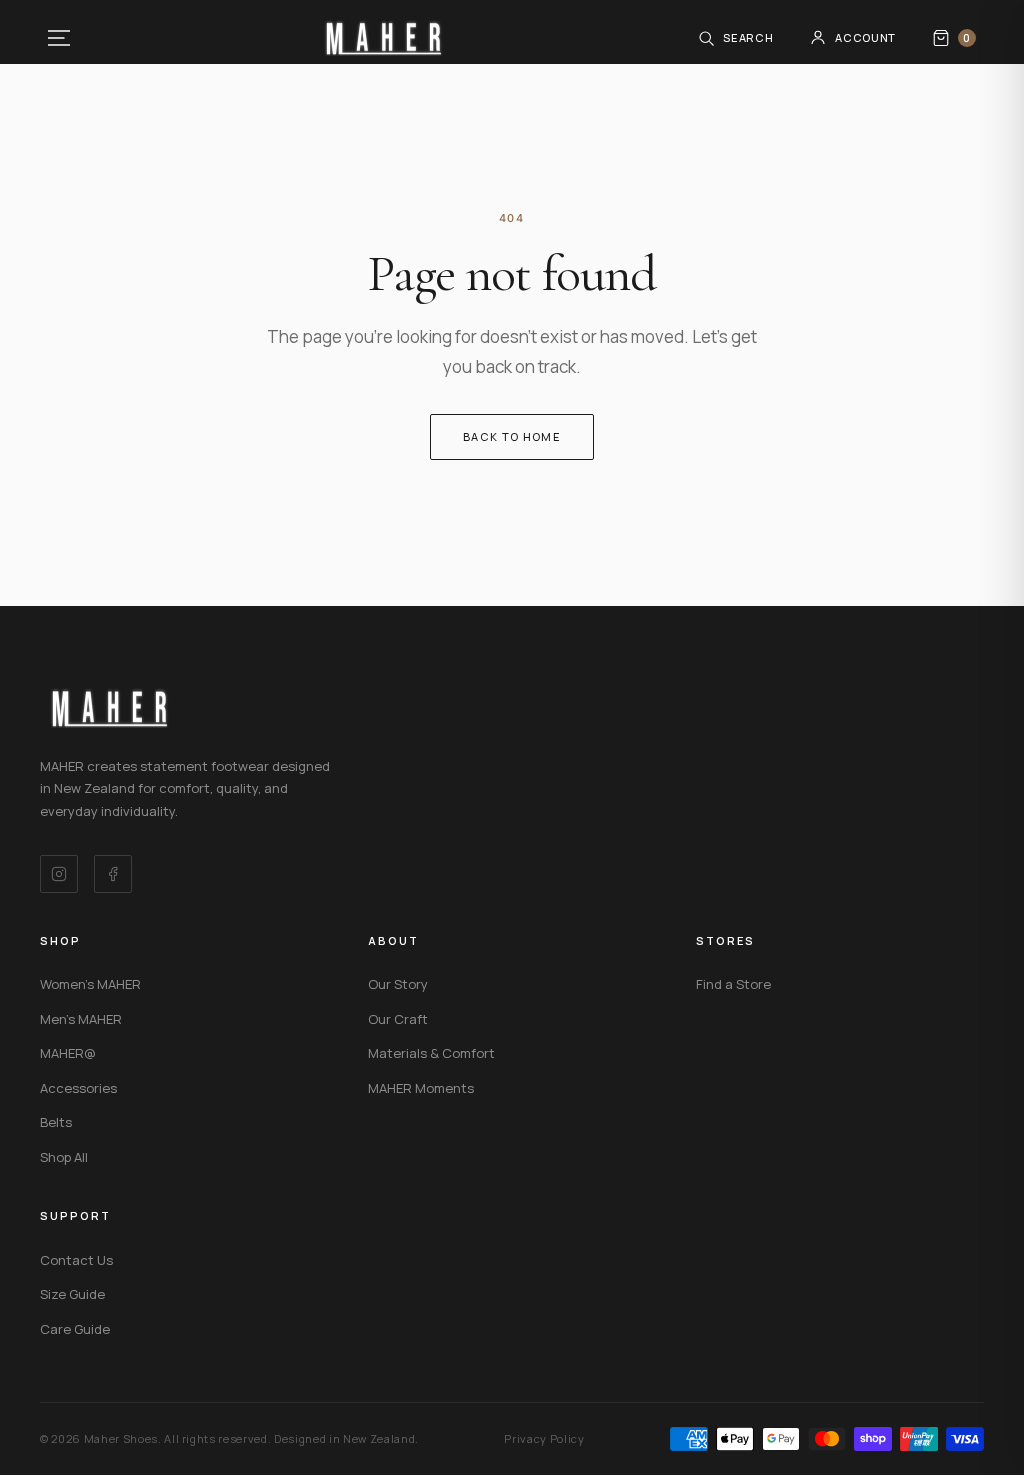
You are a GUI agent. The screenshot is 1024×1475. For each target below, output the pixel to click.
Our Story (398, 984)
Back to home (512, 436)
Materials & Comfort (431, 1053)
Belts (56, 1122)
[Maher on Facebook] (113, 874)
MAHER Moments (421, 1088)
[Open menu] (59, 38)
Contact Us (76, 1260)
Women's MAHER (90, 984)
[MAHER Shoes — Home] (384, 38)
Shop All (64, 1157)
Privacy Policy (544, 1438)
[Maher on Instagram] (59, 874)
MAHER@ (68, 1053)
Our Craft (398, 1019)
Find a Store (733, 984)
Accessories (78, 1088)
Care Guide (75, 1329)
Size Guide (72, 1294)
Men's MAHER (81, 1019)
